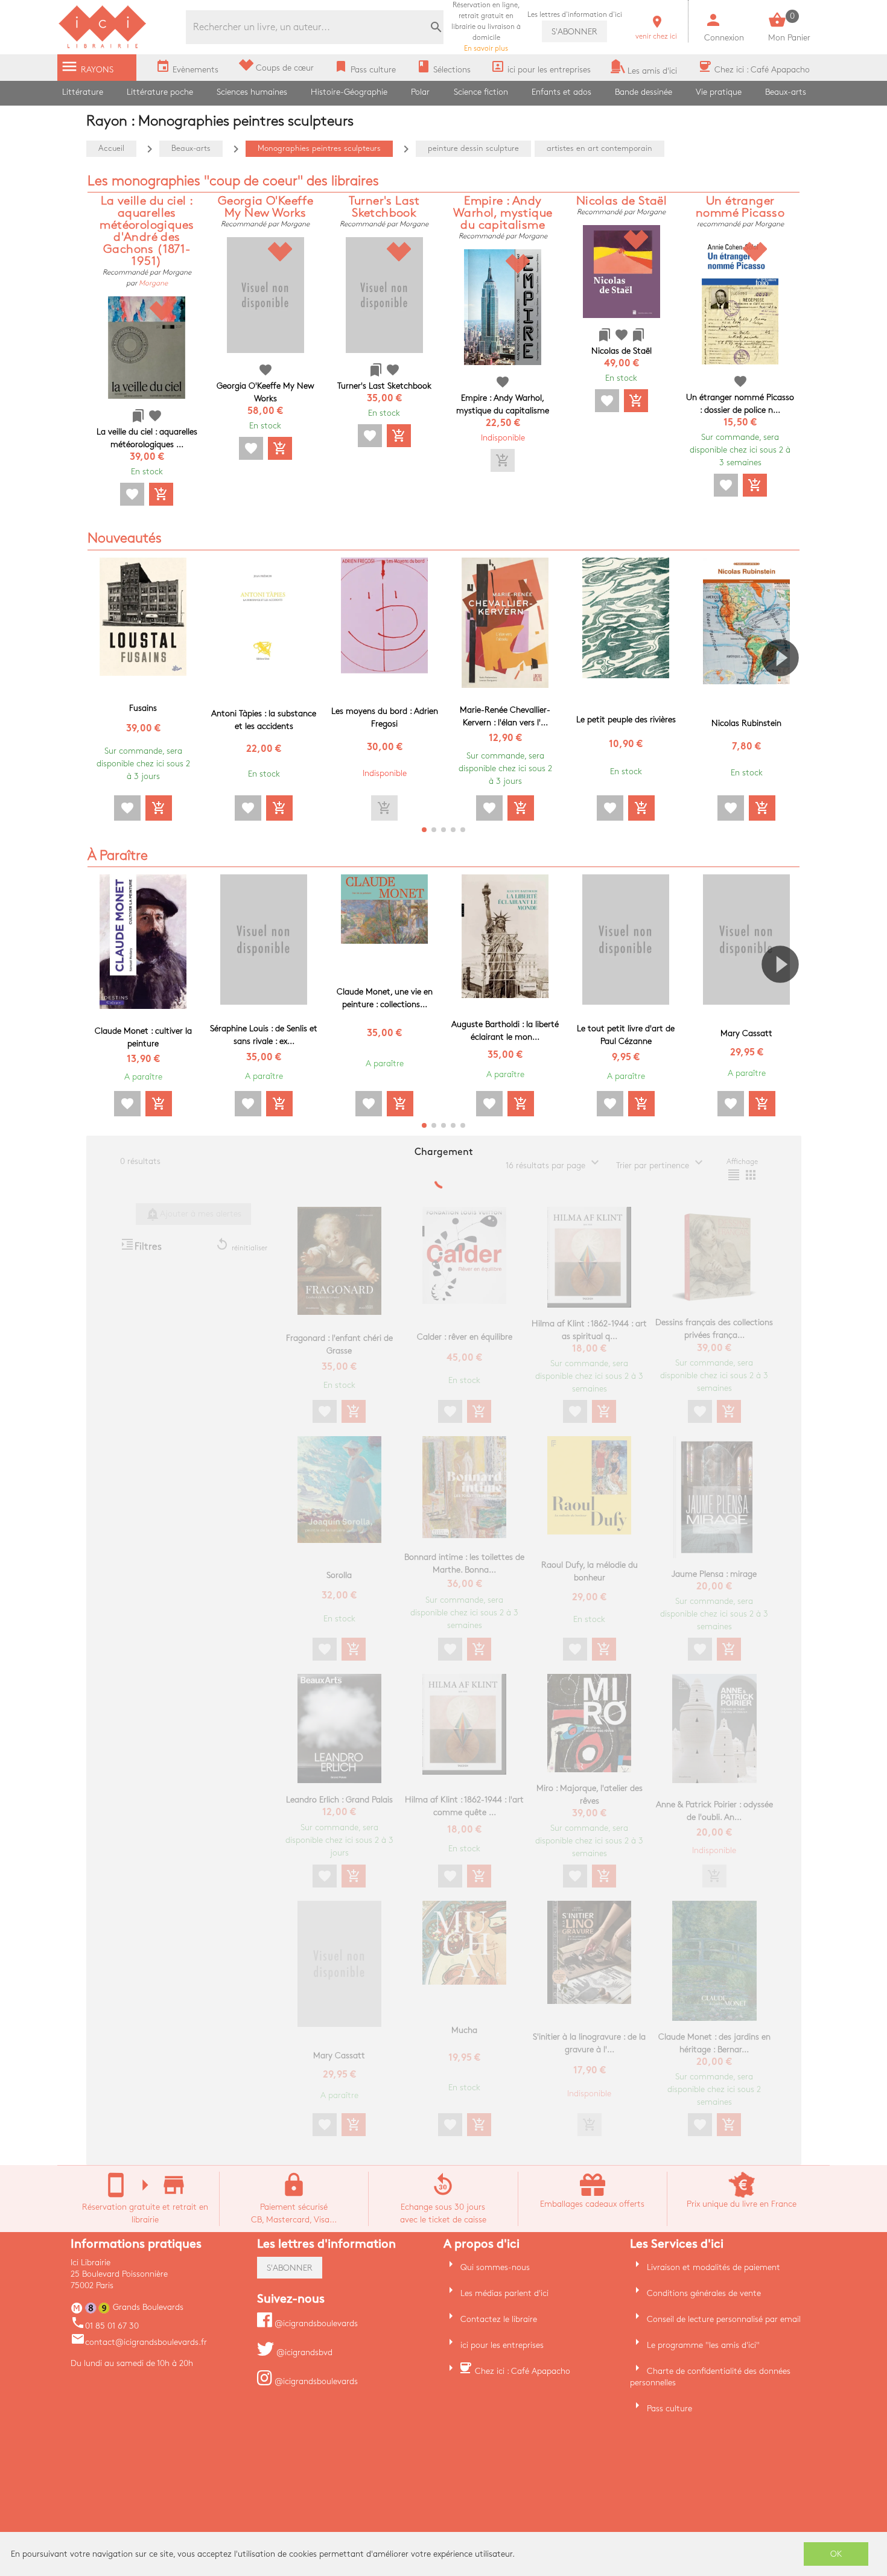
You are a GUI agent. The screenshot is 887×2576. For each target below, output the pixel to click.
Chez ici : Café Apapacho (523, 2371)
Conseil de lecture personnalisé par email (724, 2319)
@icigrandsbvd (303, 2352)
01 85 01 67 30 (105, 2326)
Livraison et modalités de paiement (714, 2267)
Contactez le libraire (499, 2319)
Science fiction (481, 92)
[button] (785, 692)
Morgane (153, 283)
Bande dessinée (644, 92)
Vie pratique (719, 92)
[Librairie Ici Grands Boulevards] (103, 47)
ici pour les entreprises (502, 2345)
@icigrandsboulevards (315, 2323)
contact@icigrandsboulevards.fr (139, 2342)
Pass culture (669, 2409)
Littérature (83, 92)
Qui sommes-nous (495, 2267)
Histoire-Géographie (349, 92)
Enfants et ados (561, 92)
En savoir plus (486, 27)
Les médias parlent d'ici (504, 2293)
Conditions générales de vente (704, 2293)
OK (836, 2554)
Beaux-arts (786, 92)
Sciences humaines (252, 92)
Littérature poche (160, 92)
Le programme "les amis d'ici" (703, 2345)
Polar (420, 92)
